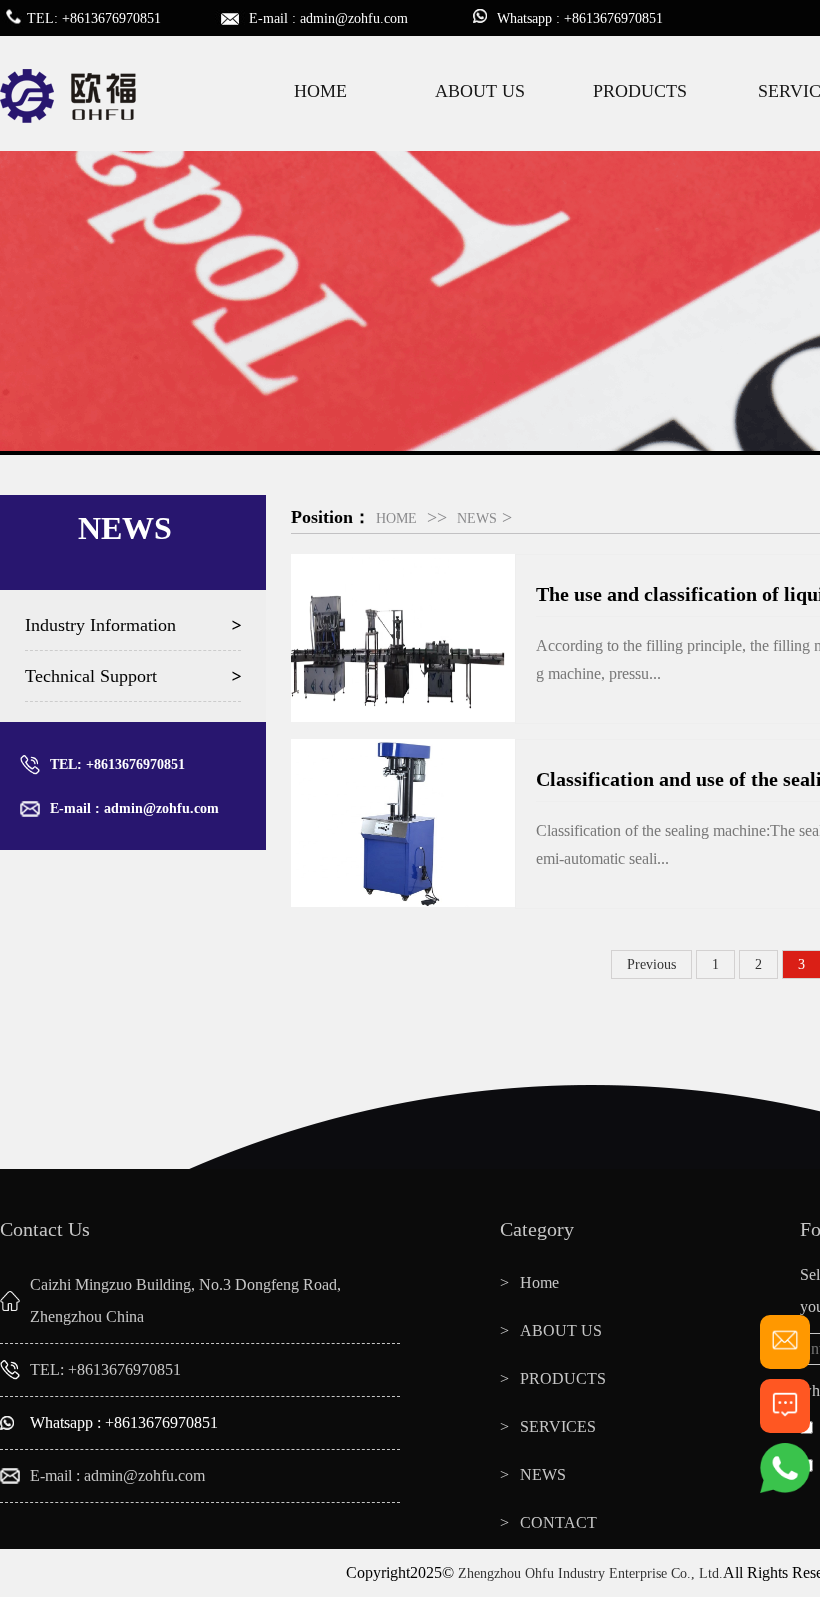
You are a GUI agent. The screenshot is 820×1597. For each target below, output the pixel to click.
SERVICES (558, 1426)
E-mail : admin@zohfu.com (134, 808)
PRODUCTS (640, 91)
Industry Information (100, 625)
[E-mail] (785, 1360)
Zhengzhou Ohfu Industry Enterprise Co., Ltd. (590, 1573)
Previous (651, 964)
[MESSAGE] (785, 1424)
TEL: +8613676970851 (117, 764)
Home (539, 1282)
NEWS (477, 518)
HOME (320, 91)
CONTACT (558, 1522)
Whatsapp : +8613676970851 (124, 1422)
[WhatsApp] (785, 1488)
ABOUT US (480, 91)
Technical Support (91, 676)
